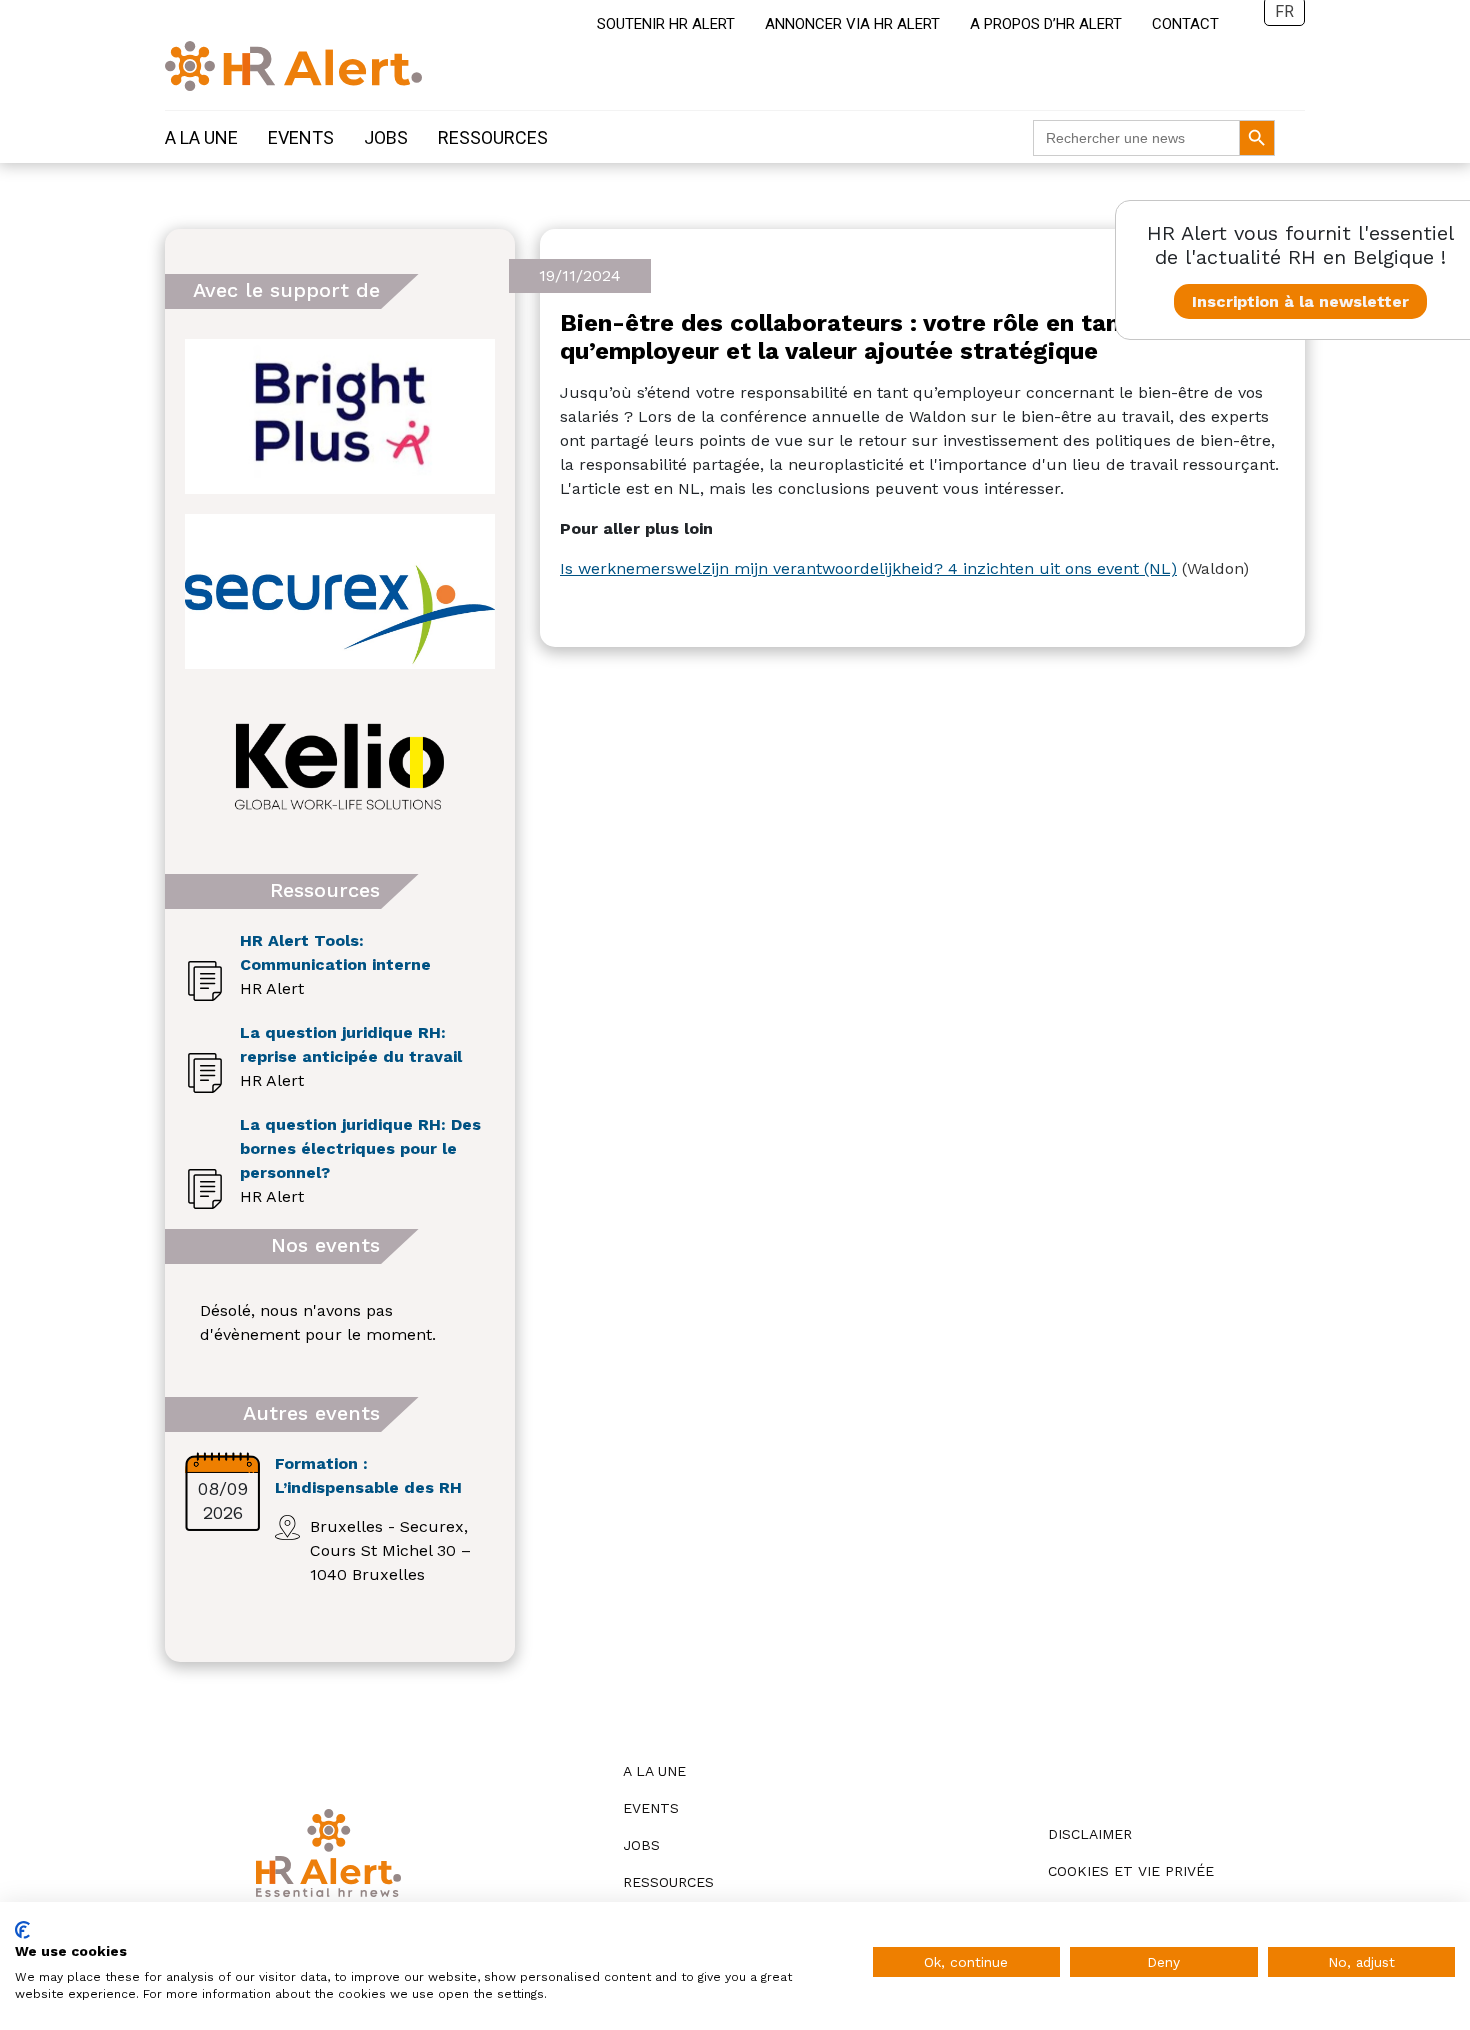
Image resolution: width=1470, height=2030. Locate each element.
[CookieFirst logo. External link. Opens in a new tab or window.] (22, 1930)
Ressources (493, 137)
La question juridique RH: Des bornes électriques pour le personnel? (360, 1148)
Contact (1185, 24)
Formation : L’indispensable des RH (368, 1475)
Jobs (386, 137)
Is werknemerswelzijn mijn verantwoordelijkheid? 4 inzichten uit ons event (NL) (868, 568)
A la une (201, 137)
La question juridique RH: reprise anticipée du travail (351, 1044)
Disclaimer (1090, 1834)
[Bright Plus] (340, 416)
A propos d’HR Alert (1046, 24)
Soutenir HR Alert (666, 24)
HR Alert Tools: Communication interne (335, 952)
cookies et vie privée (1131, 1871)
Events (301, 137)
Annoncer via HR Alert (852, 24)
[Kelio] (340, 766)
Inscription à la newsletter (1300, 301)
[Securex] (340, 591)
